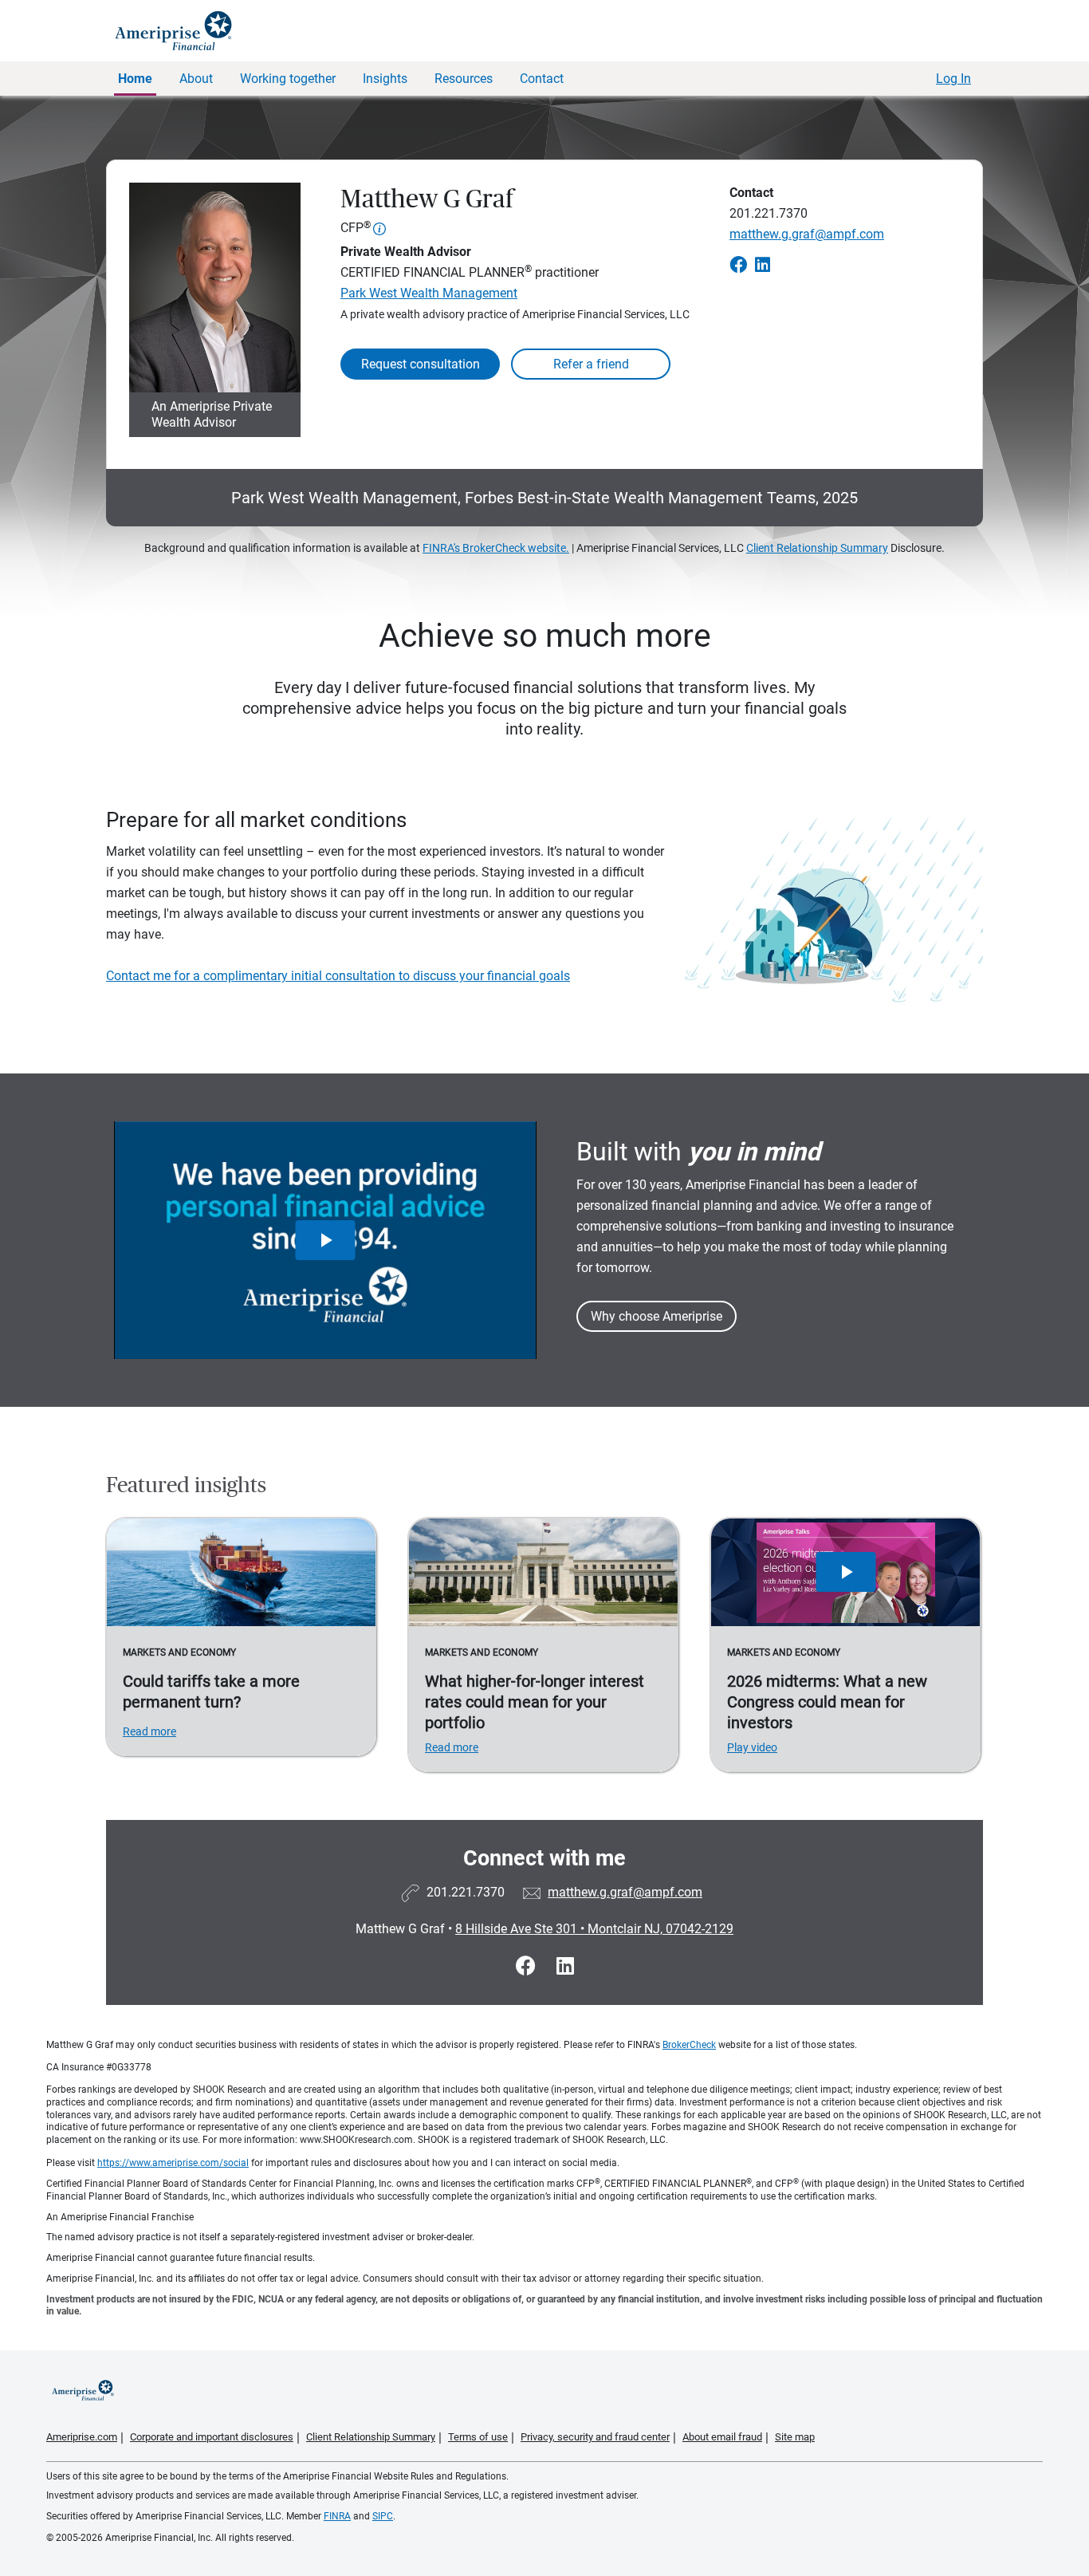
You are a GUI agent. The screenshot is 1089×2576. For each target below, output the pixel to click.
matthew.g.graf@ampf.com (807, 234)
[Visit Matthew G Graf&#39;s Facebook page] (528, 1966)
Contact (542, 79)
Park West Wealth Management (429, 293)
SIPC (383, 2516)
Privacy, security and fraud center (595, 2437)
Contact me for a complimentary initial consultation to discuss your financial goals (338, 976)
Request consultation (421, 364)
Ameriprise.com (82, 2437)
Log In (953, 79)
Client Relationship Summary (817, 548)
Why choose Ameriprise (657, 1316)
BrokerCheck (689, 2045)
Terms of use (478, 2437)
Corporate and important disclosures (212, 2437)
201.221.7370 (769, 213)
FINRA (337, 2516)
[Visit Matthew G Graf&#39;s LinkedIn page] (565, 1966)
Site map (795, 2437)
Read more (149, 1731)
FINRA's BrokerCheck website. (496, 548)
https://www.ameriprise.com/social (173, 2163)
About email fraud (722, 2437)
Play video (752, 1747)
